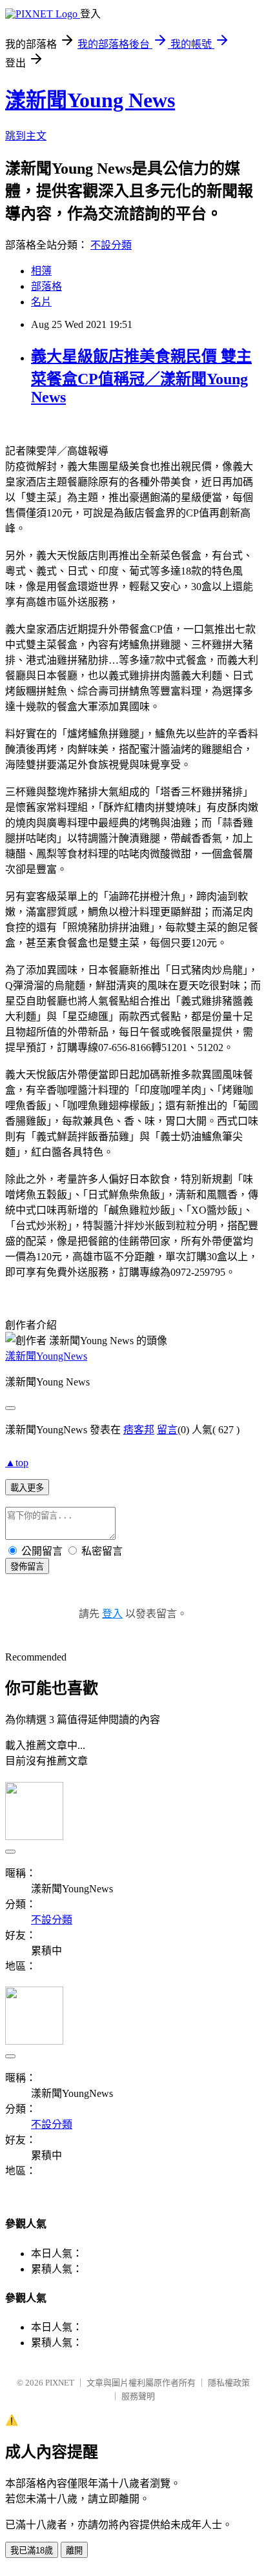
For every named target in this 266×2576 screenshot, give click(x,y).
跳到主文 (26, 136)
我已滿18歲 (32, 2550)
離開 (74, 2550)
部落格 (46, 286)
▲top (17, 1463)
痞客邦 (139, 1430)
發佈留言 (27, 1567)
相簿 (41, 271)
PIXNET (60, 2383)
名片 (41, 302)
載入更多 (27, 1488)
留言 (167, 1430)
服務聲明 (138, 2396)
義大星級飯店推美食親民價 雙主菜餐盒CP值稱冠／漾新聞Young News (141, 377)
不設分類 (111, 245)
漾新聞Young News (90, 100)
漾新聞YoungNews (46, 1356)
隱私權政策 (229, 2383)
